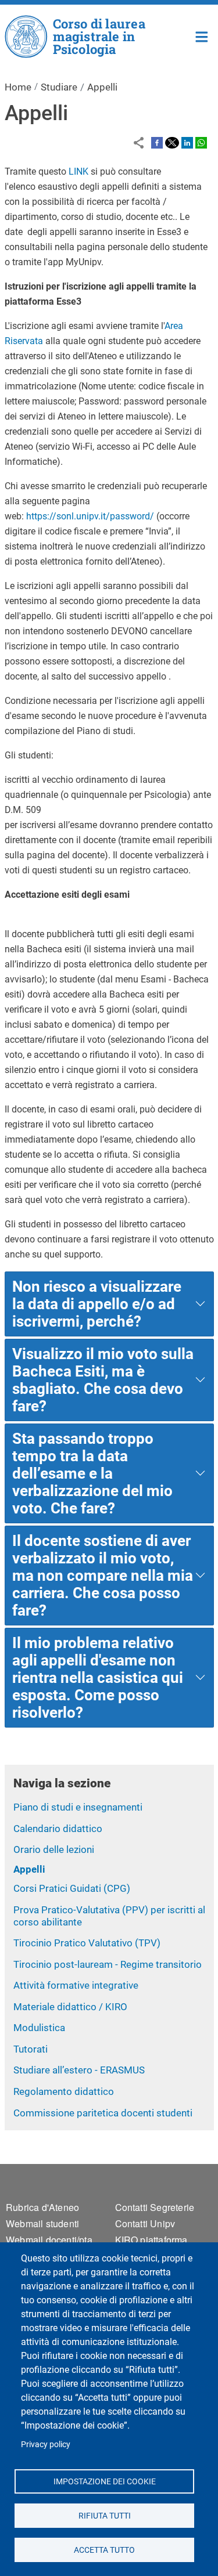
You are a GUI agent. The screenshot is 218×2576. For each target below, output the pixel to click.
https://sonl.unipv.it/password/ (90, 516)
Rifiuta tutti (104, 2515)
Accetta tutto (104, 2549)
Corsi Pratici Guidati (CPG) (72, 1888)
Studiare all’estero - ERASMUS (79, 2070)
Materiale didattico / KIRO (70, 2007)
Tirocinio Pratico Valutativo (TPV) (87, 1943)
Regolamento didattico (64, 2091)
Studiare (59, 87)
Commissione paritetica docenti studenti (103, 2113)
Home (202, 36)
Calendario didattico (58, 1829)
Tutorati (31, 2049)
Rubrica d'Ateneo (42, 2207)
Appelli (29, 1869)
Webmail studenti (42, 2223)
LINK (78, 171)
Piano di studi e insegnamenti (78, 1807)
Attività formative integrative (76, 1985)
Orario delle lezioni (54, 1849)
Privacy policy (46, 2444)
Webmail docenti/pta (49, 2240)
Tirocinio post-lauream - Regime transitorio (108, 1964)
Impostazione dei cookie (104, 2481)
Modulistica (39, 2028)
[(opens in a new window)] (157, 142)
